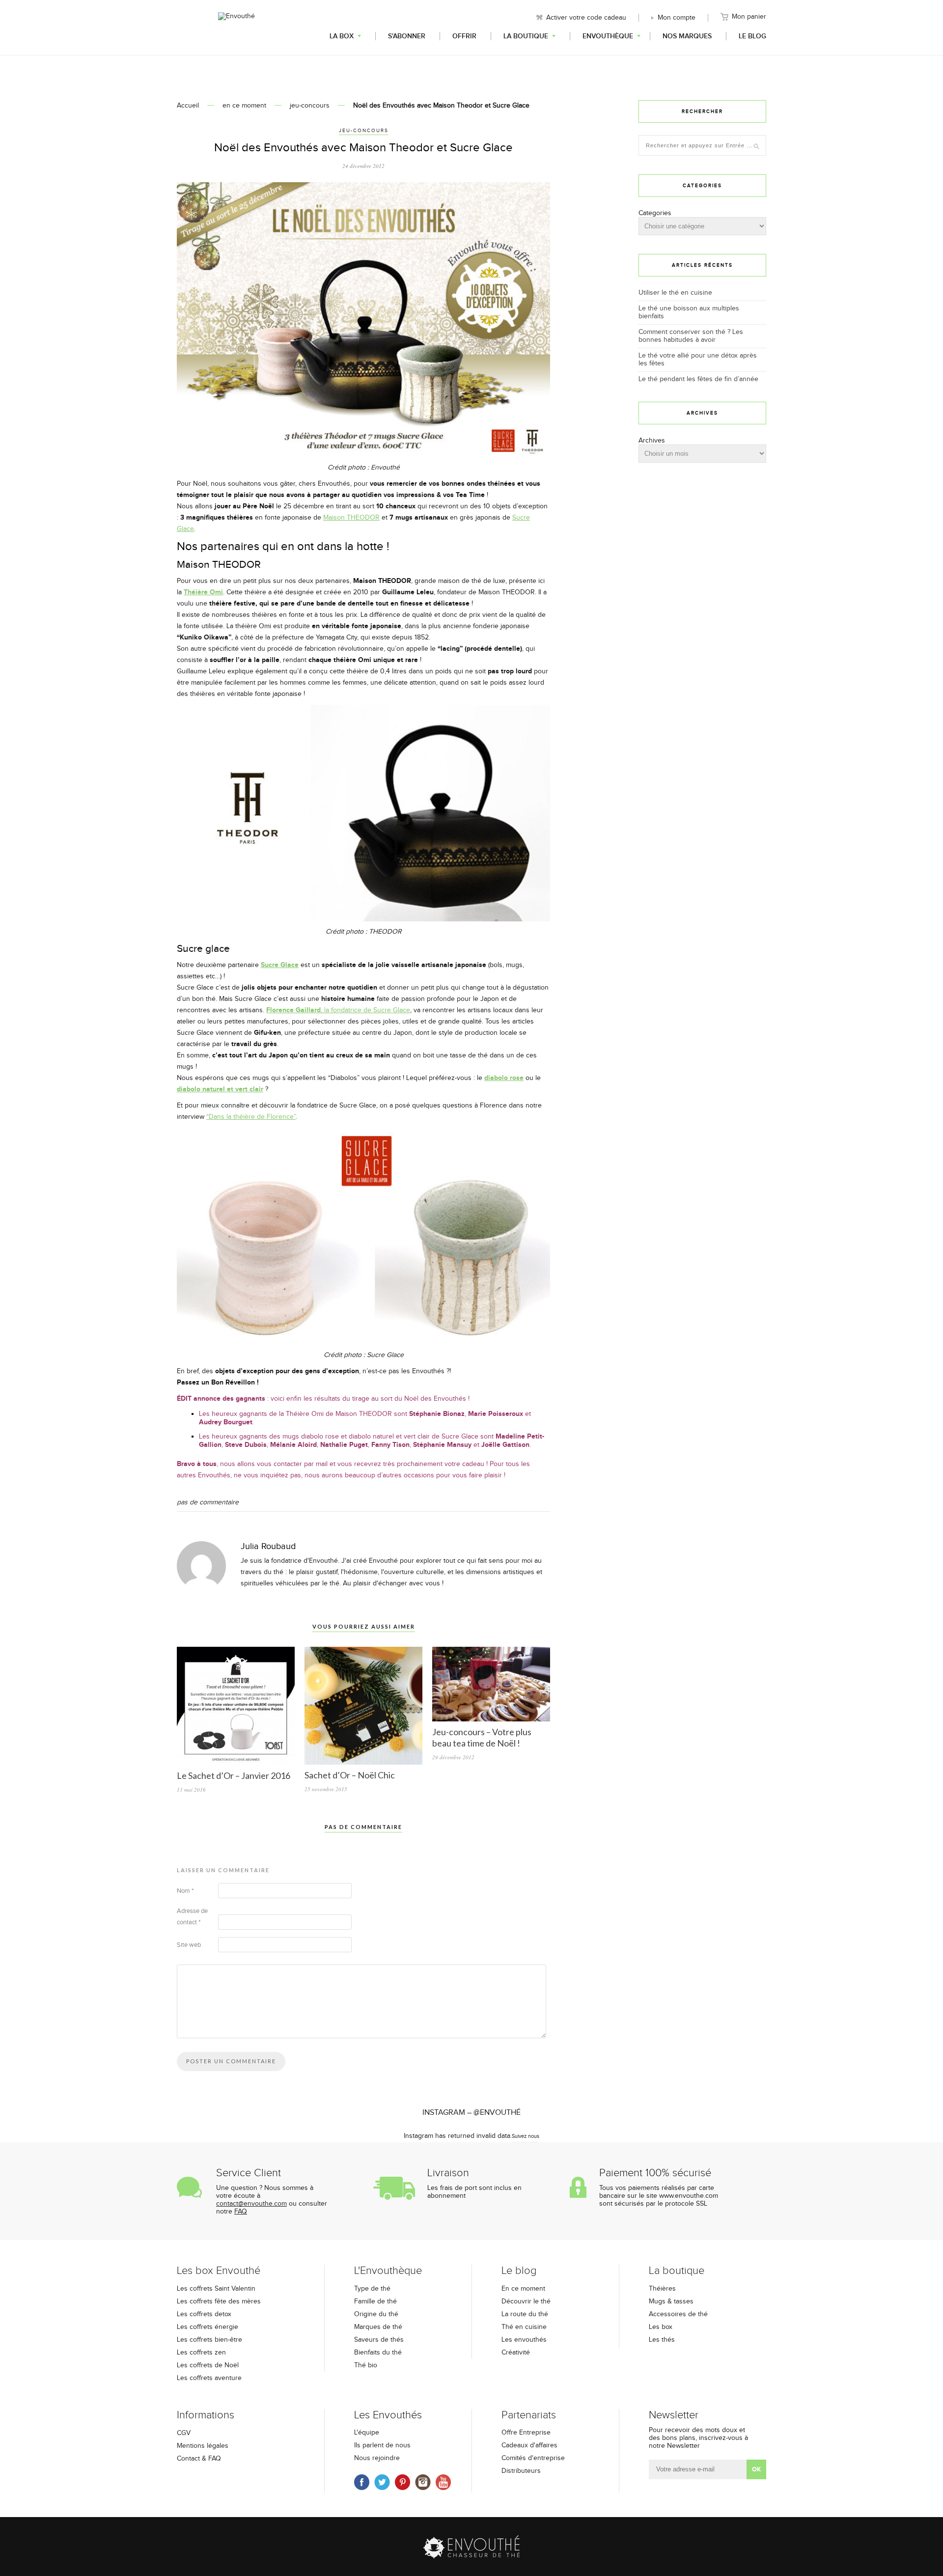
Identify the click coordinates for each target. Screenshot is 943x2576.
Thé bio (366, 2365)
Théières (662, 2289)
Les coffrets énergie (208, 2327)
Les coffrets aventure (209, 2378)
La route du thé (525, 2314)
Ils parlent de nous (382, 2445)
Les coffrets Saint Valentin (216, 2289)
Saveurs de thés (379, 2340)
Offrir (464, 36)
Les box (661, 2327)
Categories (655, 213)
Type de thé (372, 2289)
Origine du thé (376, 2314)
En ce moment (523, 2289)
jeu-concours (310, 106)
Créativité (516, 2353)
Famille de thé (375, 2301)
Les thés (662, 2340)
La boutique (526, 36)
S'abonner (407, 36)
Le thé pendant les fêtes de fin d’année (698, 379)
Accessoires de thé (678, 2314)
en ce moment (244, 106)
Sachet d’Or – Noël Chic (350, 1775)
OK (756, 2469)
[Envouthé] (236, 27)
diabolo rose (504, 1078)
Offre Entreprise (526, 2433)
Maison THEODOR (351, 518)
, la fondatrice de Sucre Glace (338, 1010)
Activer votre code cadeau (586, 18)
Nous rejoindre (377, 2458)
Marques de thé (378, 2327)
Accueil (188, 106)
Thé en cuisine (524, 2327)
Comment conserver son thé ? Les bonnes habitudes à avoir (691, 336)
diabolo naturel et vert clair (220, 1089)
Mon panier (749, 17)
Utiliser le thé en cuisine (675, 293)
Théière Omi (203, 592)
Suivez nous (526, 2136)
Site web (189, 1945)
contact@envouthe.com (251, 2204)
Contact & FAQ (199, 2459)
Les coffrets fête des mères (219, 2301)
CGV (184, 2433)
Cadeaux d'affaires (529, 2445)
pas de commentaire (208, 1502)
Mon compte (677, 18)
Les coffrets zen (201, 2353)
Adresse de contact (192, 1917)
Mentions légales (203, 2446)
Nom (185, 1891)
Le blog (752, 36)
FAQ (241, 2212)
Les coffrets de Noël (208, 2365)
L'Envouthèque (388, 2271)
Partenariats (529, 2415)
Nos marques (687, 36)
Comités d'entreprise (533, 2458)
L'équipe (367, 2433)
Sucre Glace (280, 965)
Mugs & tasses (671, 2301)
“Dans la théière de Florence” (251, 1117)
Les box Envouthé (219, 2271)
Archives (652, 441)
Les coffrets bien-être (209, 2340)
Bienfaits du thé (378, 2353)
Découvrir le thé (526, 2301)
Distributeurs (521, 2471)
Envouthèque (608, 36)
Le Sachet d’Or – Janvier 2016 (234, 1775)
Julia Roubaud (268, 1546)
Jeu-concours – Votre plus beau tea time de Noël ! (482, 1737)
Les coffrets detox (204, 2314)
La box (342, 36)
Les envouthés (524, 2340)
